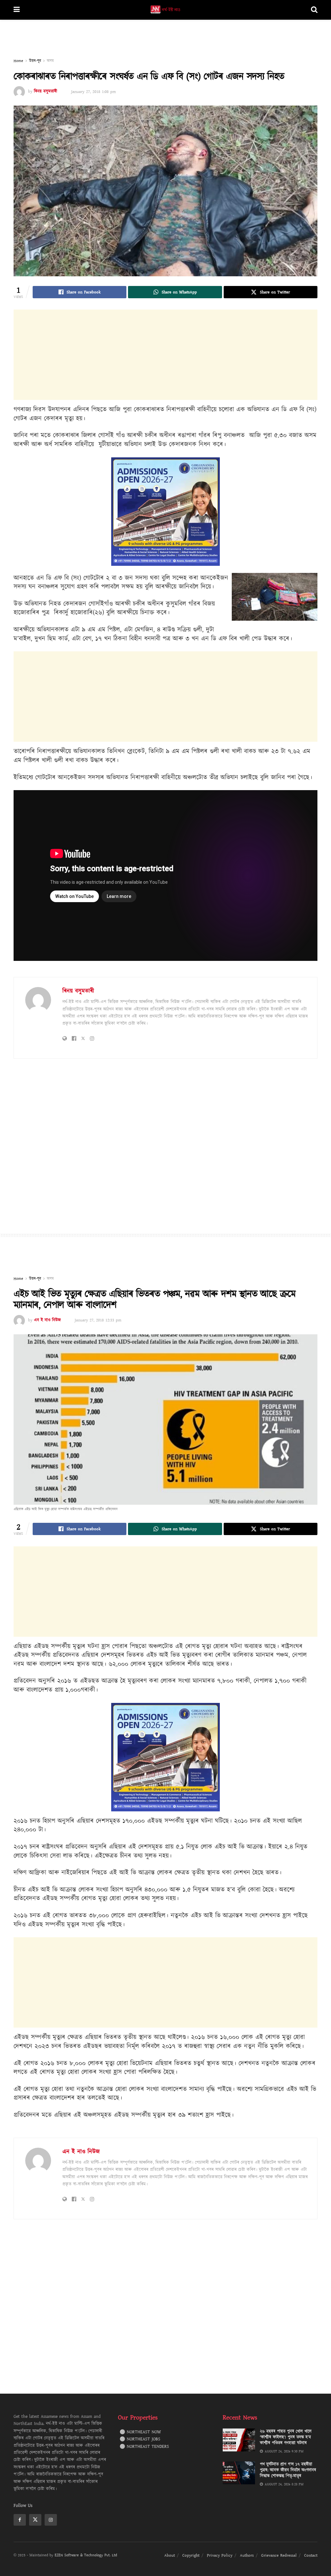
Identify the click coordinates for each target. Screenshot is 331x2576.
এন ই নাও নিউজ (47, 1320)
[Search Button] (314, 10)
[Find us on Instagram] (51, 2520)
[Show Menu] (17, 10)
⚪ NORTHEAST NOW (140, 2432)
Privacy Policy (220, 2555)
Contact (311, 2555)
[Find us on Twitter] (35, 2520)
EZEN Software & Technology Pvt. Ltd (86, 2555)
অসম (50, 61)
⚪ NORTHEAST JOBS (140, 2439)
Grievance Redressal (279, 2555)
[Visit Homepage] (165, 10)
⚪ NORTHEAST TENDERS (144, 2447)
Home (18, 61)
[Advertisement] (165, 39)
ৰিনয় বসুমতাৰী (46, 92)
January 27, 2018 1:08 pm (93, 92)
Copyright (191, 2555)
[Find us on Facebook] (20, 2520)
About (170, 2555)
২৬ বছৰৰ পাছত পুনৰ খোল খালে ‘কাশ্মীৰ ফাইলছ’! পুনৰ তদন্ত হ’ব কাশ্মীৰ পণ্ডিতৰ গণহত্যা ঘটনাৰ (286, 2437)
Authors (247, 2555)
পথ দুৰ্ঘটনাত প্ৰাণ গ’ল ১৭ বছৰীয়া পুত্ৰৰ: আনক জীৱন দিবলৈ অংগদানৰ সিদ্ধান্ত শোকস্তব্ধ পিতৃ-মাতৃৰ (288, 2470)
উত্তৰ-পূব (35, 61)
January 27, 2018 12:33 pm (98, 1320)
